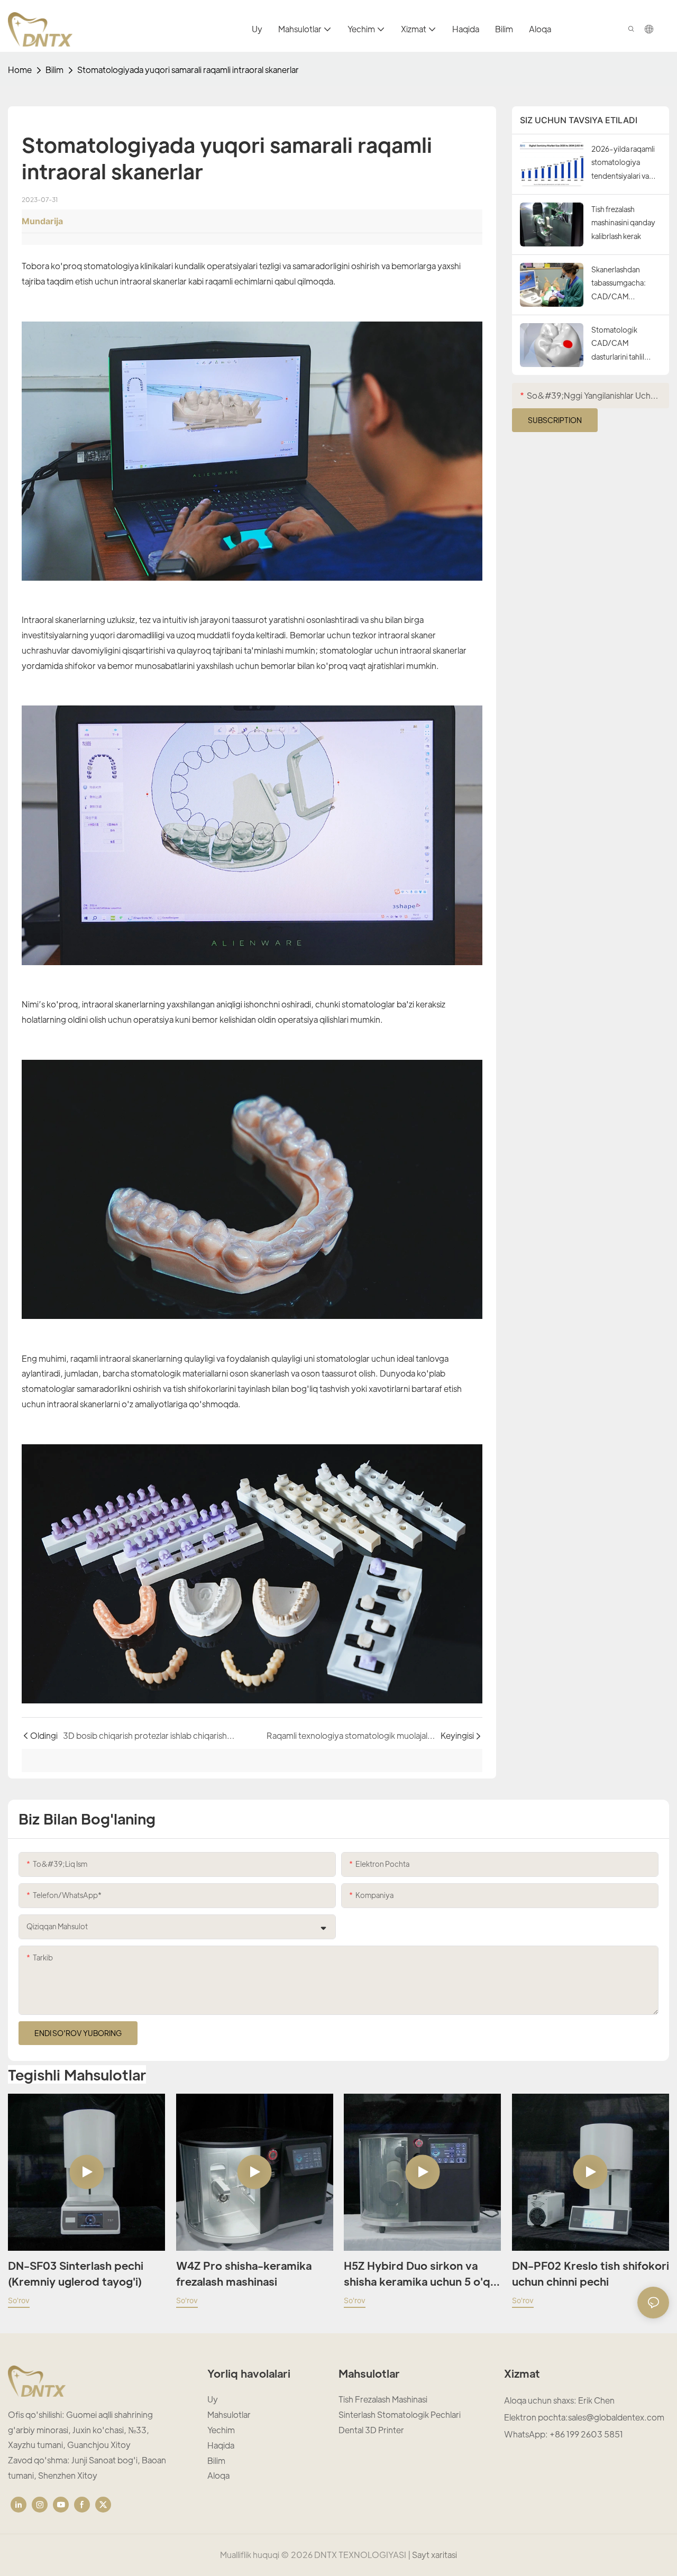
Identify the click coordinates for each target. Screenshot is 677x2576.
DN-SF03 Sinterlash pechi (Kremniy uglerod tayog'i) (76, 2274)
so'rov (19, 2300)
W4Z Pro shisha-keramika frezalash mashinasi (244, 2274)
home (20, 70)
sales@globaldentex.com (616, 2417)
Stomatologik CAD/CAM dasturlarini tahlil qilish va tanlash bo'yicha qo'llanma (623, 344)
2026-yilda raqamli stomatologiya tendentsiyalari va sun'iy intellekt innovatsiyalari (623, 163)
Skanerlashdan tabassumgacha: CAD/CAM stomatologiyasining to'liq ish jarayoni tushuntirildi (625, 284)
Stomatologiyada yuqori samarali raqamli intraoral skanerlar (188, 70)
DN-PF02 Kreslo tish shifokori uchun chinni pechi (591, 2274)
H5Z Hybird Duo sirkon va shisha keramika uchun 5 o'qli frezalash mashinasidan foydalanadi (420, 2274)
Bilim (54, 70)
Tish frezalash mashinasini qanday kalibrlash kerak (623, 222)
